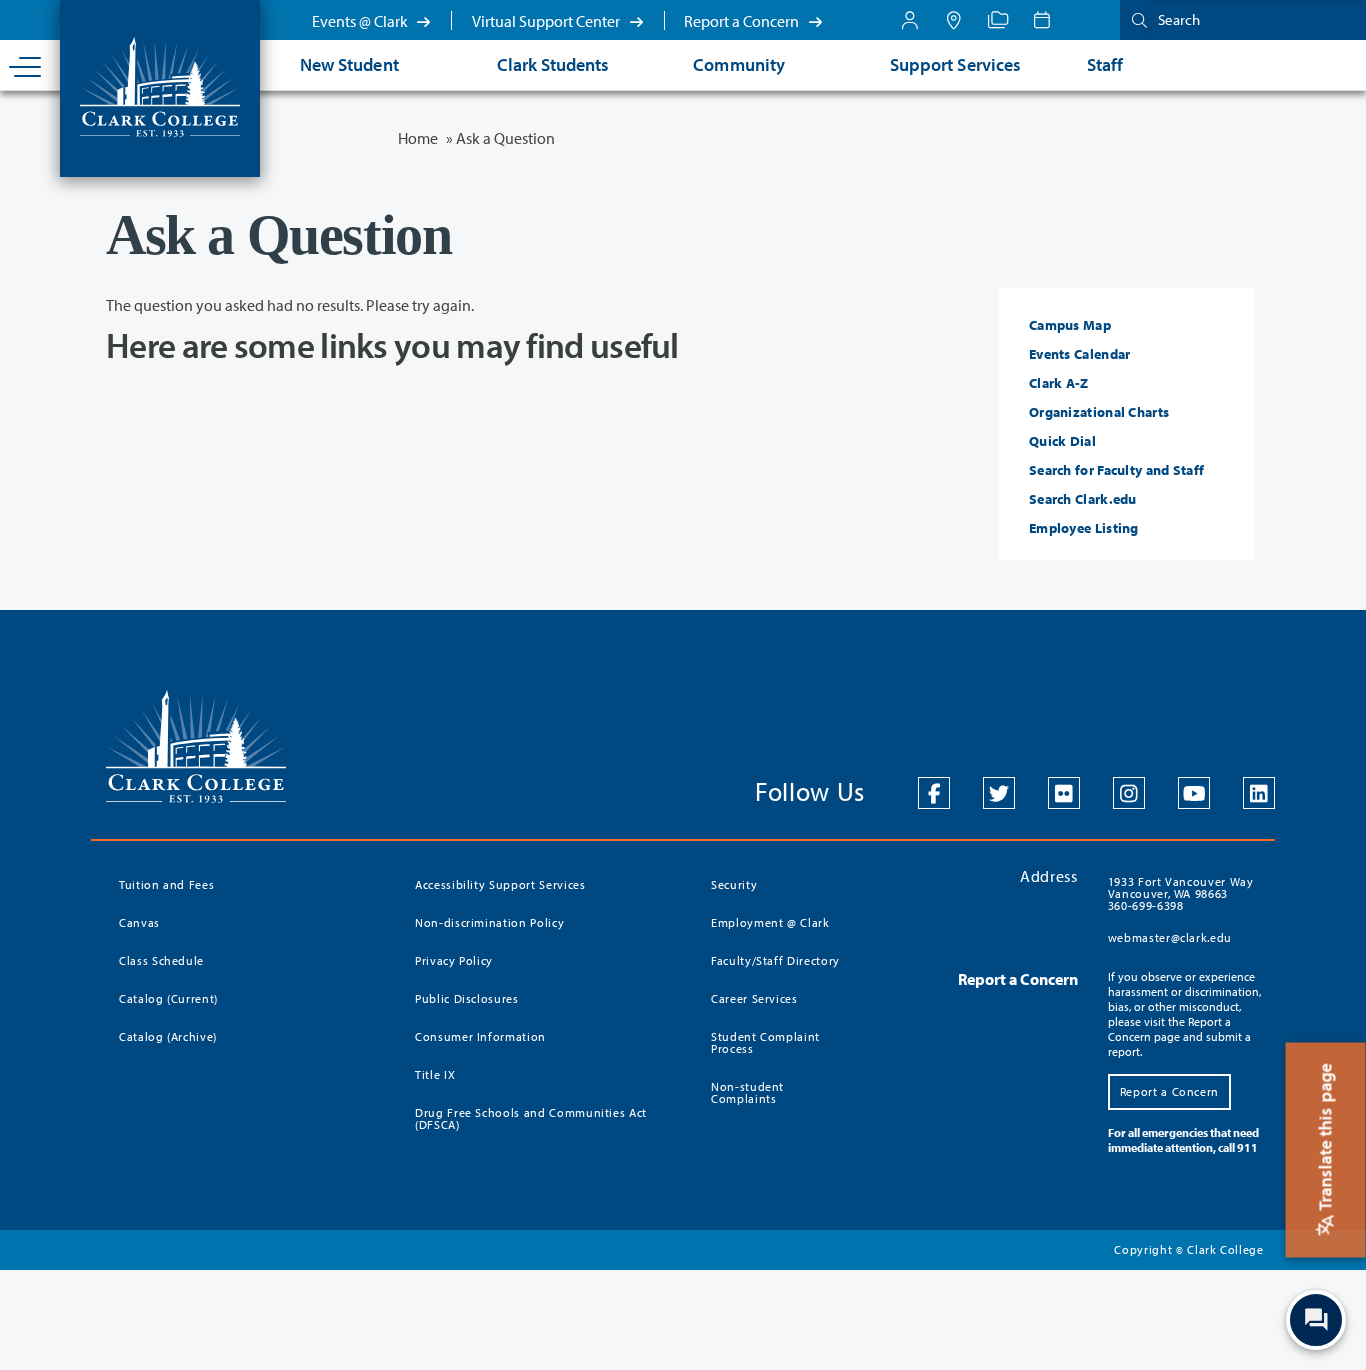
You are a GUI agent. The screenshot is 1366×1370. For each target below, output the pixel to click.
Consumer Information (480, 1036)
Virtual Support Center (547, 21)
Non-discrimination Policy (489, 922)
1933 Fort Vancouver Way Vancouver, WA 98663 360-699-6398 (1181, 893)
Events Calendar (1080, 354)
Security (734, 884)
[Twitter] (999, 793)
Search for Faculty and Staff (1116, 470)
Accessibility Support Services (500, 884)
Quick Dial (1062, 441)
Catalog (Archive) (168, 1036)
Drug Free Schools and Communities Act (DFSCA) (531, 1118)
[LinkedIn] (1259, 793)
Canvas (139, 922)
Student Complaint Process (765, 1042)
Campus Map (1070, 325)
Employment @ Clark (770, 922)
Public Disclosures (467, 998)
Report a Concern (743, 21)
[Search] (1135, 19)
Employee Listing (1084, 528)
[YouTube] (1194, 793)
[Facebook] (934, 793)
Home (418, 138)
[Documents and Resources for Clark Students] (910, 20)
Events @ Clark (361, 21)
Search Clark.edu (1083, 499)
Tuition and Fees (166, 884)
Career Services (754, 998)
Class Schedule (161, 960)
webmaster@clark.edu (1170, 937)
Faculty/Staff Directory (775, 960)
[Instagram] (1129, 793)
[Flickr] (1064, 793)
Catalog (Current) (168, 998)
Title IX (435, 1074)
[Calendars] (1042, 20)
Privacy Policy (454, 960)
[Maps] (954, 20)
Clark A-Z (1059, 383)
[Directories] (998, 20)
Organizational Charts (1099, 412)
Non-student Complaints (747, 1092)
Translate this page (1325, 1139)
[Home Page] (160, 85)
